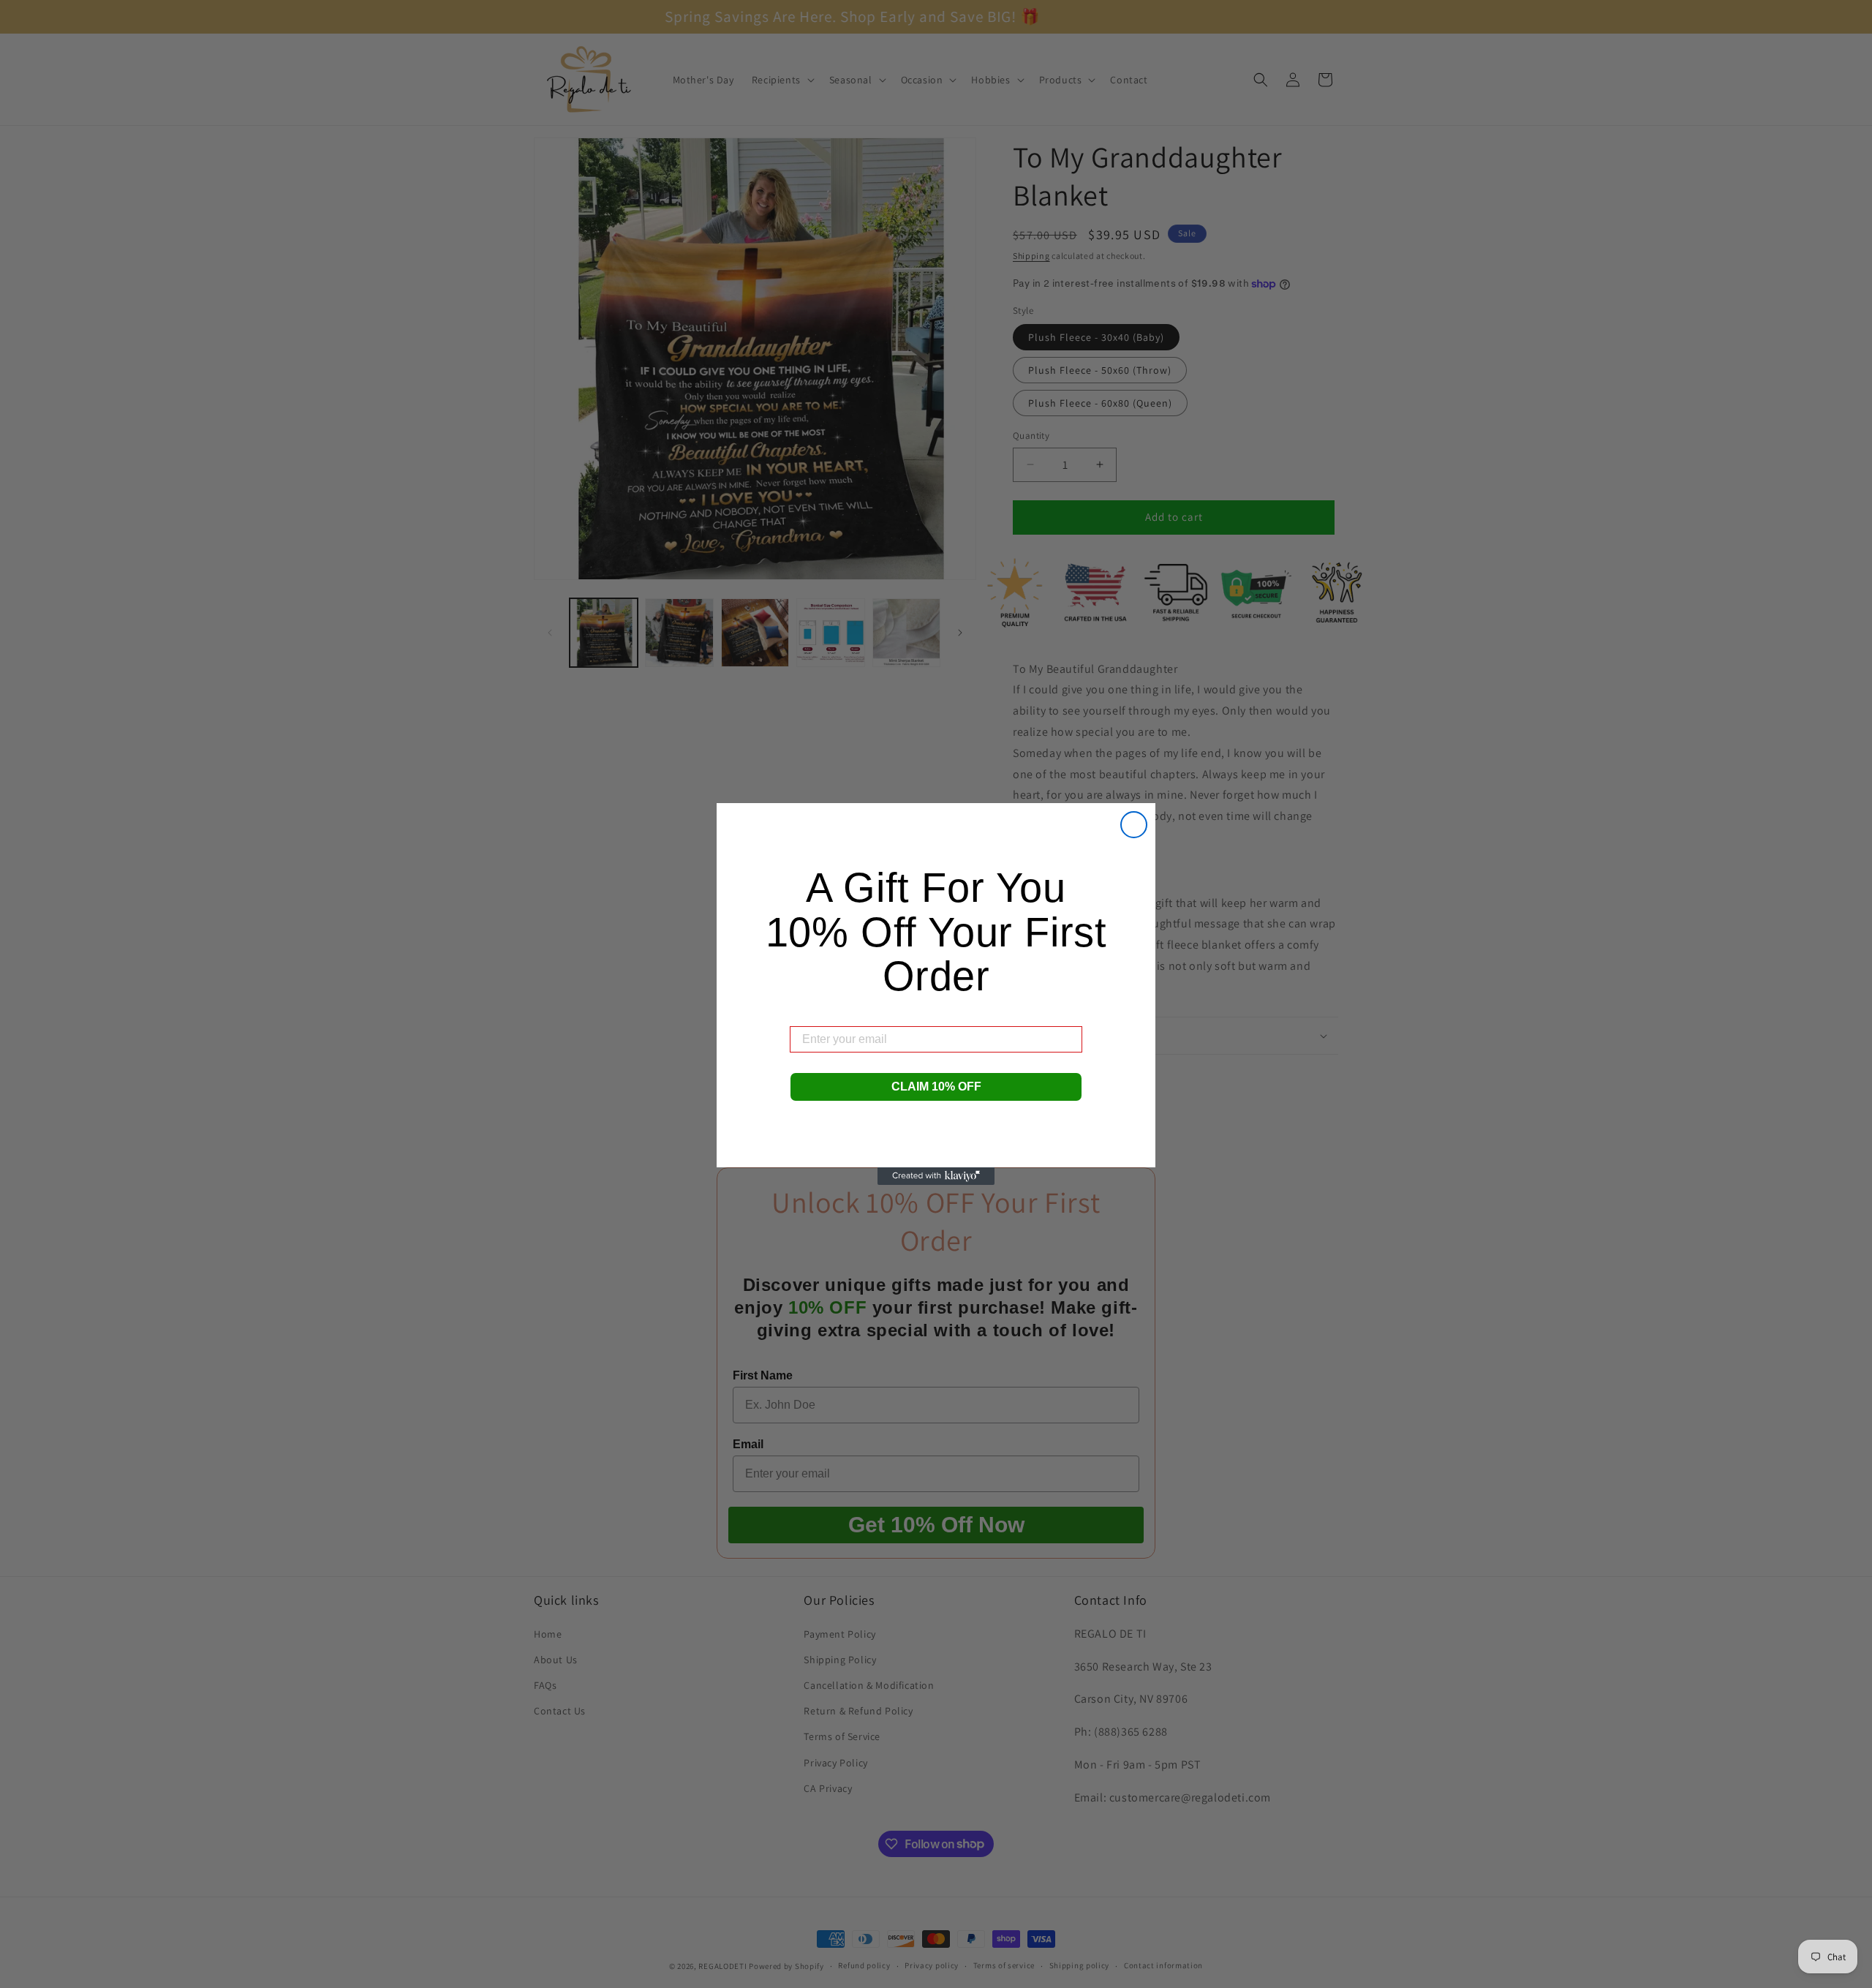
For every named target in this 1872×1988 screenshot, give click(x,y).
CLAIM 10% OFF (936, 1087)
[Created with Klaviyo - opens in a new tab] (936, 1176)
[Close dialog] (1134, 825)
